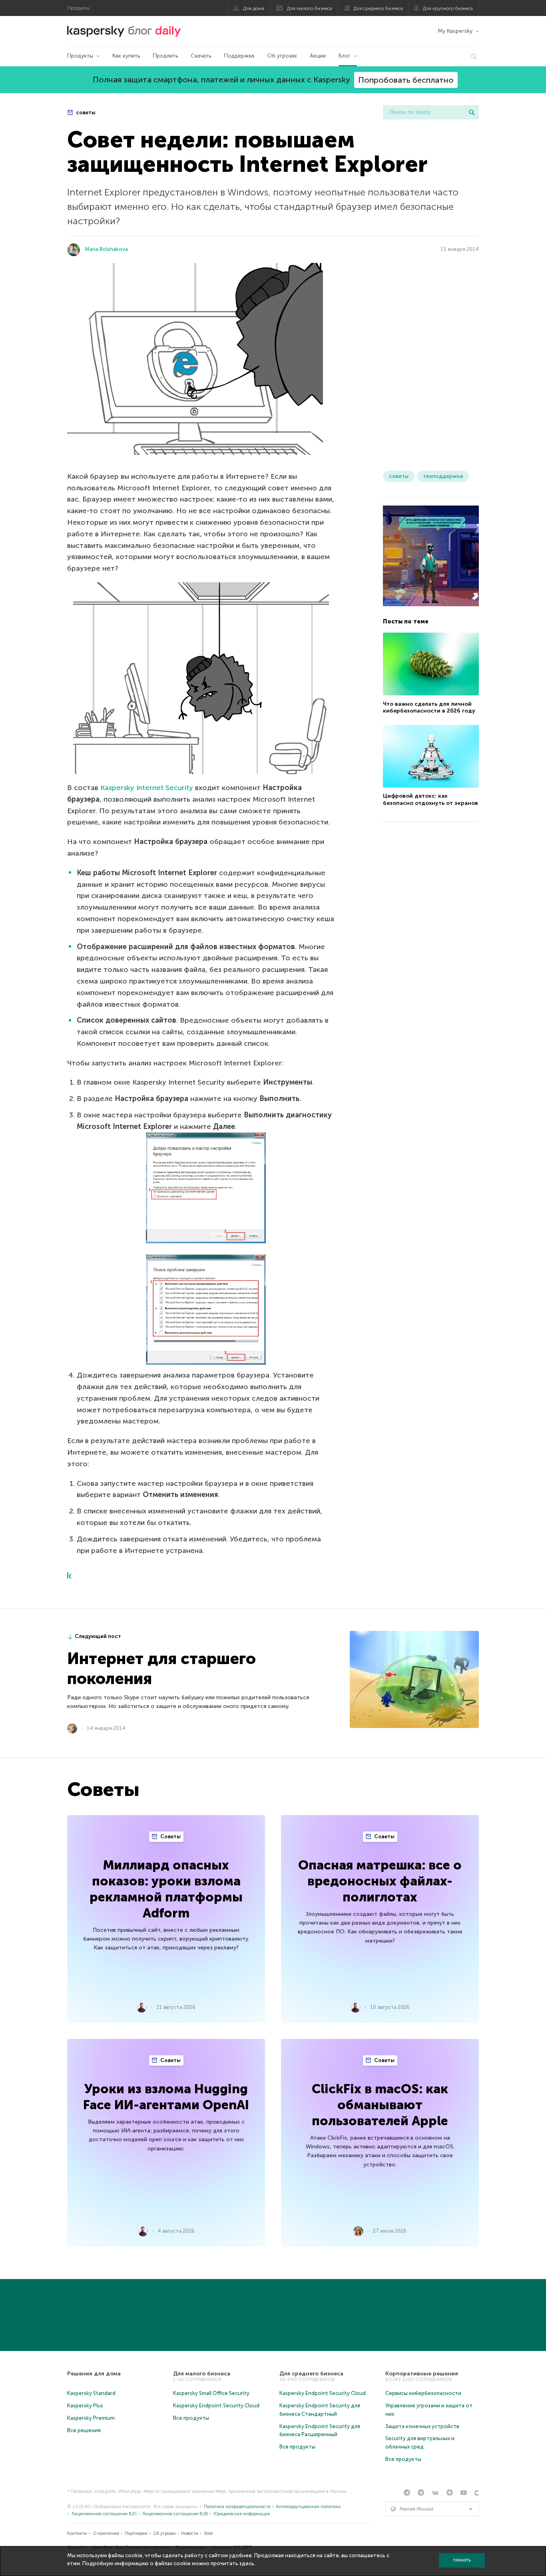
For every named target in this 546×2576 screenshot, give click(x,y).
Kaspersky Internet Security (147, 788)
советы (85, 112)
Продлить (165, 56)
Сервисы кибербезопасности (423, 2393)
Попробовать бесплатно (406, 80)
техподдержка (443, 476)
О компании (106, 2533)
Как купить (126, 56)
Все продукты (191, 2418)
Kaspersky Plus (85, 2406)
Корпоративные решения (422, 2374)
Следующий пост (98, 1636)
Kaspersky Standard (91, 2393)
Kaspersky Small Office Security (211, 2393)
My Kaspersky (455, 31)
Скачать (201, 56)
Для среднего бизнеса (378, 8)
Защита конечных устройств (422, 2426)
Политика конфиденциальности (237, 2507)
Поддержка (239, 56)
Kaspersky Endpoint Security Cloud (216, 2406)
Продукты (80, 56)
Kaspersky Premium (91, 2418)
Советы (170, 1836)
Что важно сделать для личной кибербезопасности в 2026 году (429, 707)
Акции (318, 56)
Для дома (254, 8)
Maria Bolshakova (106, 249)
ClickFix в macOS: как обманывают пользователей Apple (380, 2105)
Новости (190, 2533)
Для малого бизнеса (310, 8)
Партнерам (136, 2533)
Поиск (472, 112)
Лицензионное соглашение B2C (104, 2514)
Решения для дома (94, 2374)
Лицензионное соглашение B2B (175, 2514)
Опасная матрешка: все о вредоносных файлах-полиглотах (380, 1881)
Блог (345, 56)
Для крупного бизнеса (448, 8)
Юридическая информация (242, 2514)
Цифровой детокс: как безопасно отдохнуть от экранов (430, 799)
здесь (247, 2563)
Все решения (84, 2430)
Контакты (77, 2533)
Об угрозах (282, 56)
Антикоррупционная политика (308, 2507)
